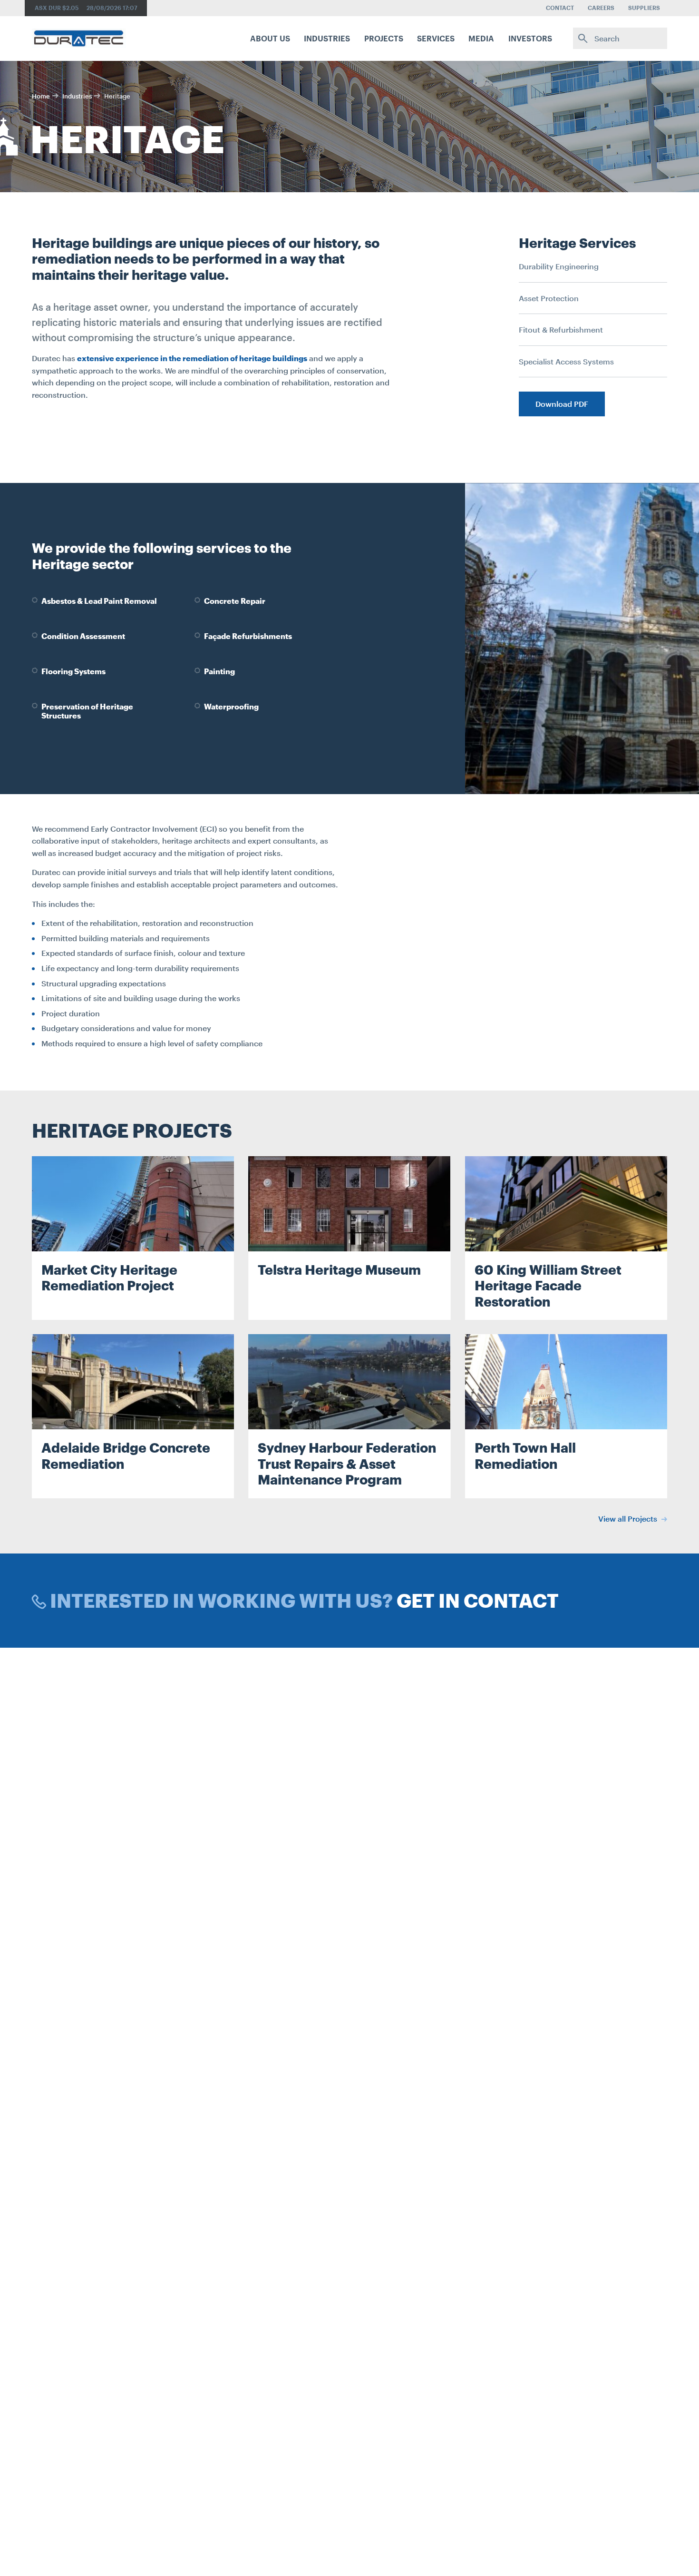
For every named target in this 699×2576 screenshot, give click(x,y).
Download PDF (562, 404)
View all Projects (629, 1519)
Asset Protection (549, 298)
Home (41, 96)
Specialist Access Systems (566, 361)
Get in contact (478, 1600)
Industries (77, 96)
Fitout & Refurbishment (561, 329)
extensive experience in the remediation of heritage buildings (192, 358)
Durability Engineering (559, 266)
